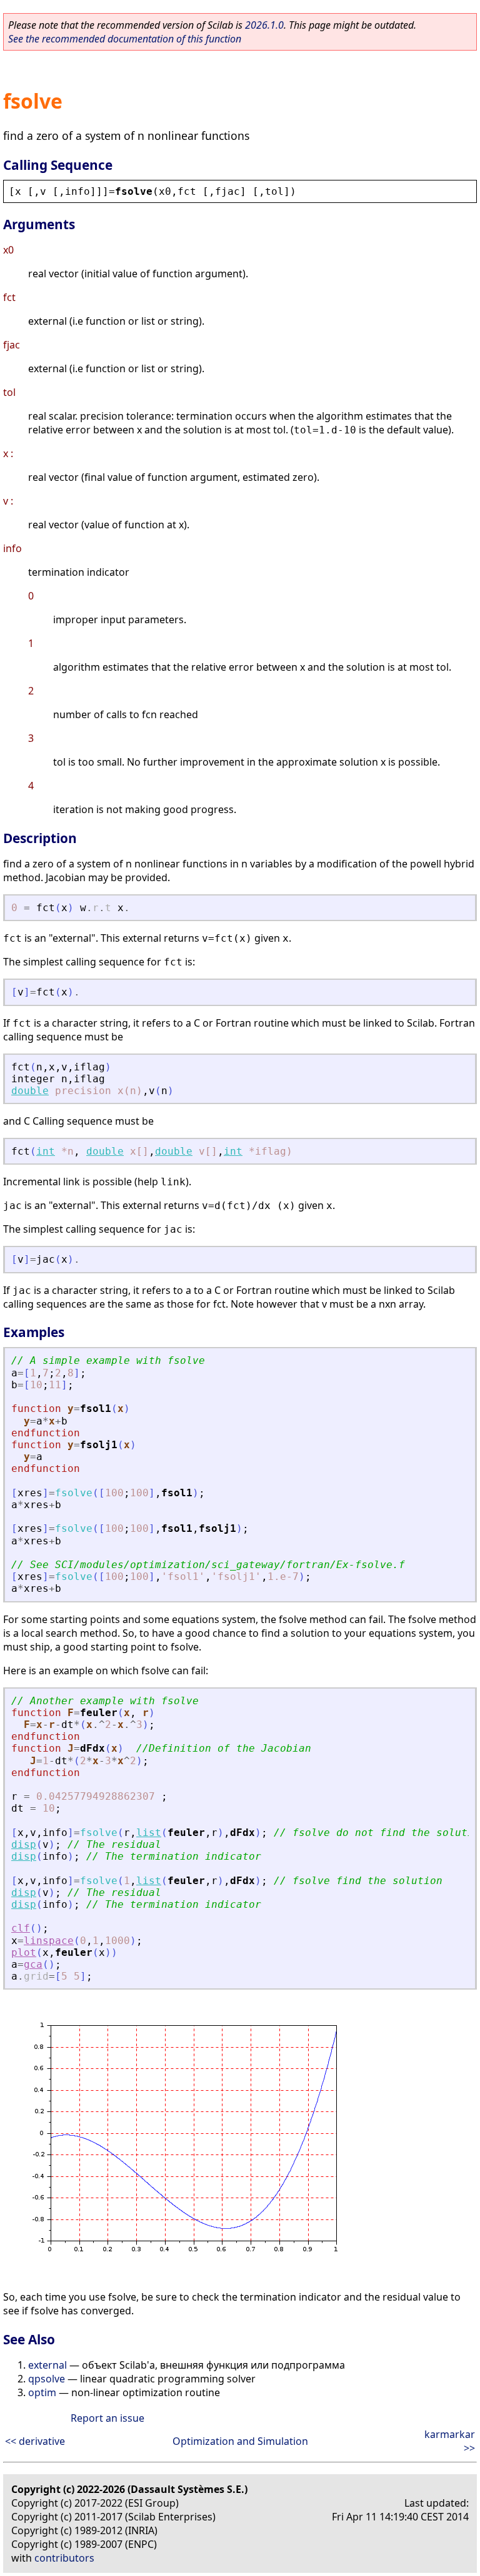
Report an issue (107, 2418)
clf (21, 1928)
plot (24, 1952)
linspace (49, 1941)
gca (33, 1964)
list (149, 1833)
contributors (64, 2558)
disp (24, 1844)
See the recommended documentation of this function (125, 39)
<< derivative (35, 2441)
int (46, 1151)
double (30, 1091)
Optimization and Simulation (240, 2441)
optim (42, 2392)
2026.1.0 (264, 25)
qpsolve (47, 2379)
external (47, 2365)
